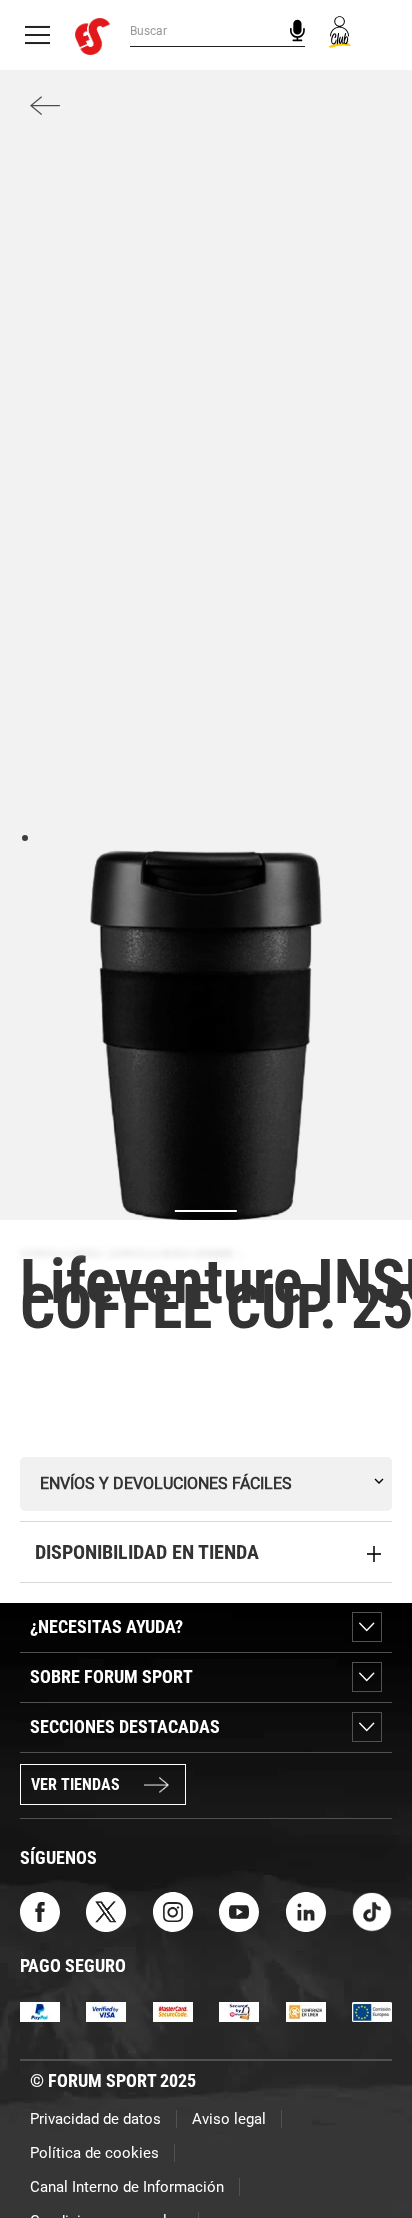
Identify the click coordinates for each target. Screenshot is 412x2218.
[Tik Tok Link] (372, 1910)
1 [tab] (24, 836)
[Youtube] (239, 1910)
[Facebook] (40, 1910)
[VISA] (106, 2011)
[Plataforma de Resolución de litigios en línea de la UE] (372, 2011)
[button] (368, 2146)
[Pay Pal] (40, 2011)
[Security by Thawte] (239, 2011)
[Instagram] (173, 1910)
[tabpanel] (206, 1035)
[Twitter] (106, 1910)
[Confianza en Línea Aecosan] (306, 2011)
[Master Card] (173, 2011)
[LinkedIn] (306, 1910)
